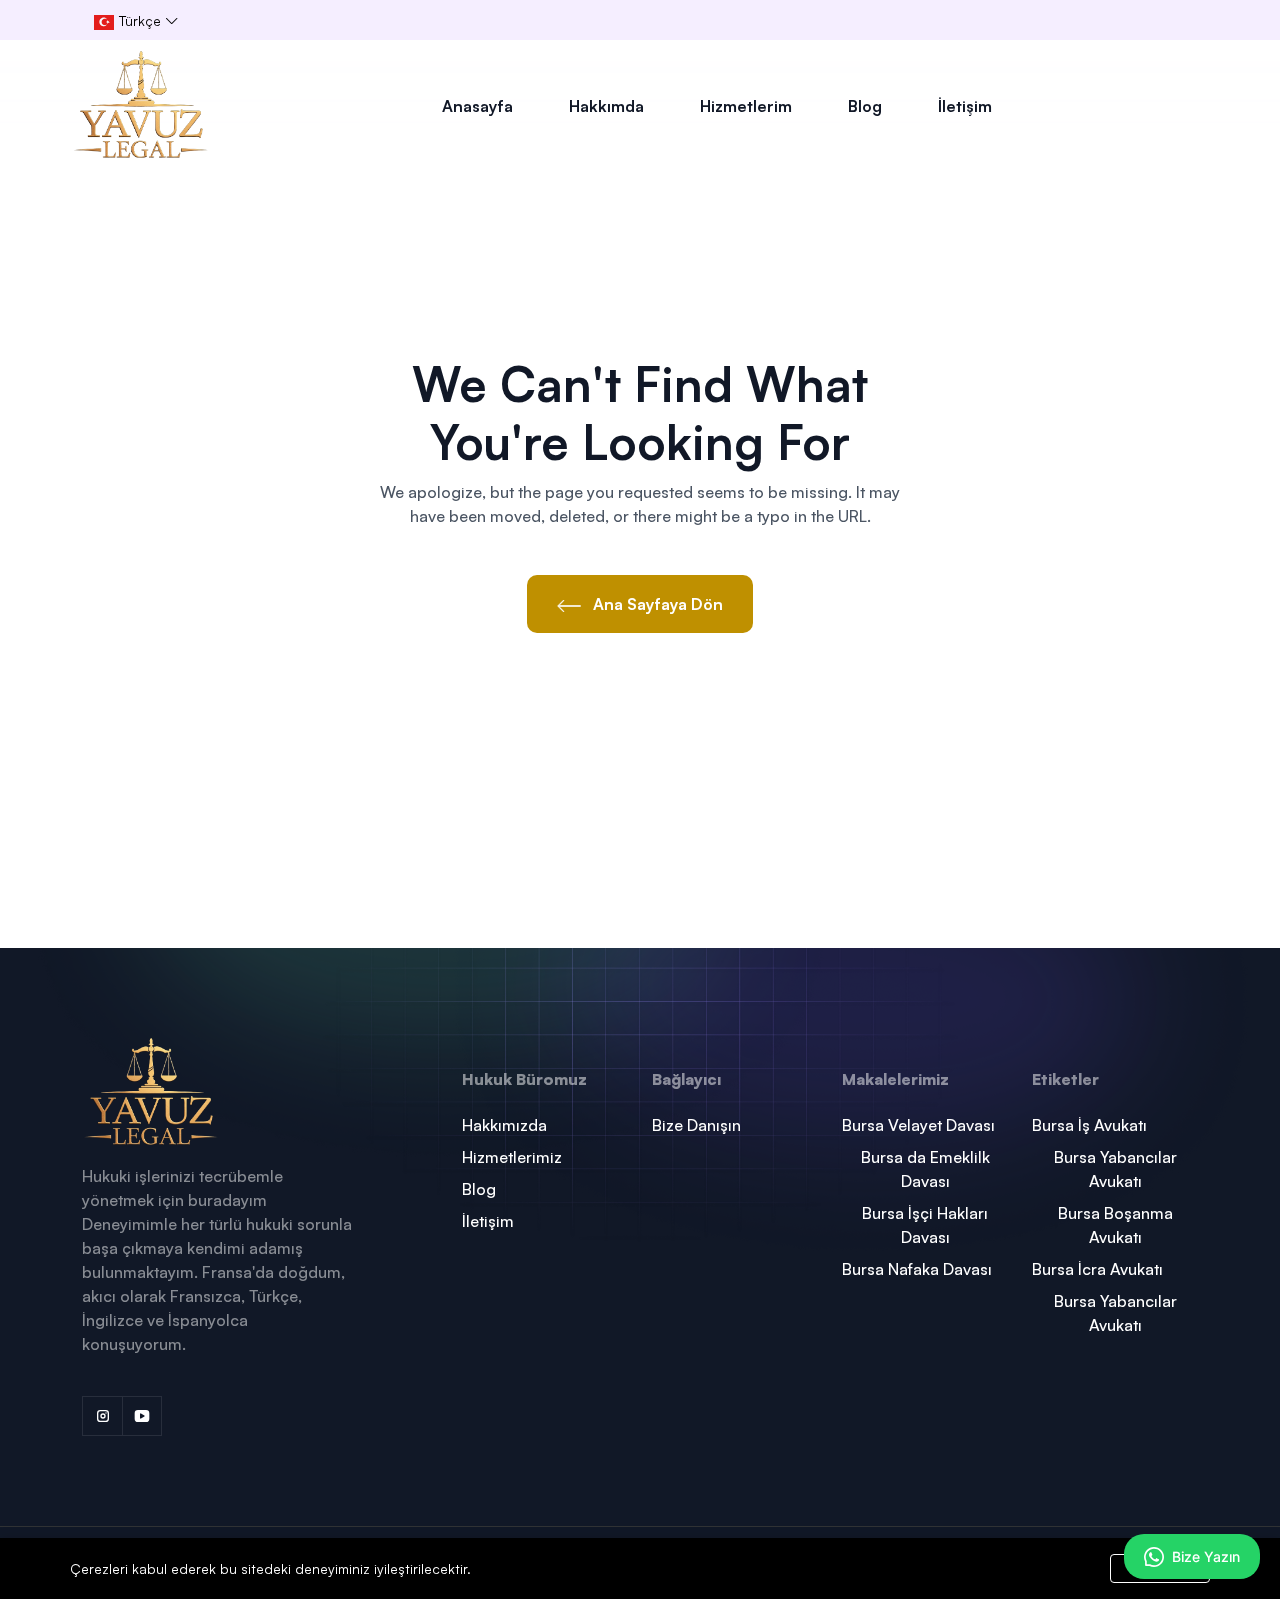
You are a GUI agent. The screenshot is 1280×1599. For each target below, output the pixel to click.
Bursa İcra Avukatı (1097, 1269)
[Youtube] (142, 1416)
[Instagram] (102, 1416)
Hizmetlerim (746, 106)
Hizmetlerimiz (512, 1157)
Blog (865, 106)
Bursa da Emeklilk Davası (925, 1169)
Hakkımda (606, 106)
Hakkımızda (504, 1125)
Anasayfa (477, 106)
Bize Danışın (696, 1125)
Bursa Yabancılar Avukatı (1115, 1169)
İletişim (965, 106)
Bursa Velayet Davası (918, 1125)
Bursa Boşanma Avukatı (1115, 1225)
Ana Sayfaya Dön (656, 604)
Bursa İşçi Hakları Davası (925, 1225)
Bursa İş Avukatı (1089, 1125)
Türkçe (138, 20)
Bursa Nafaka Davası (917, 1269)
